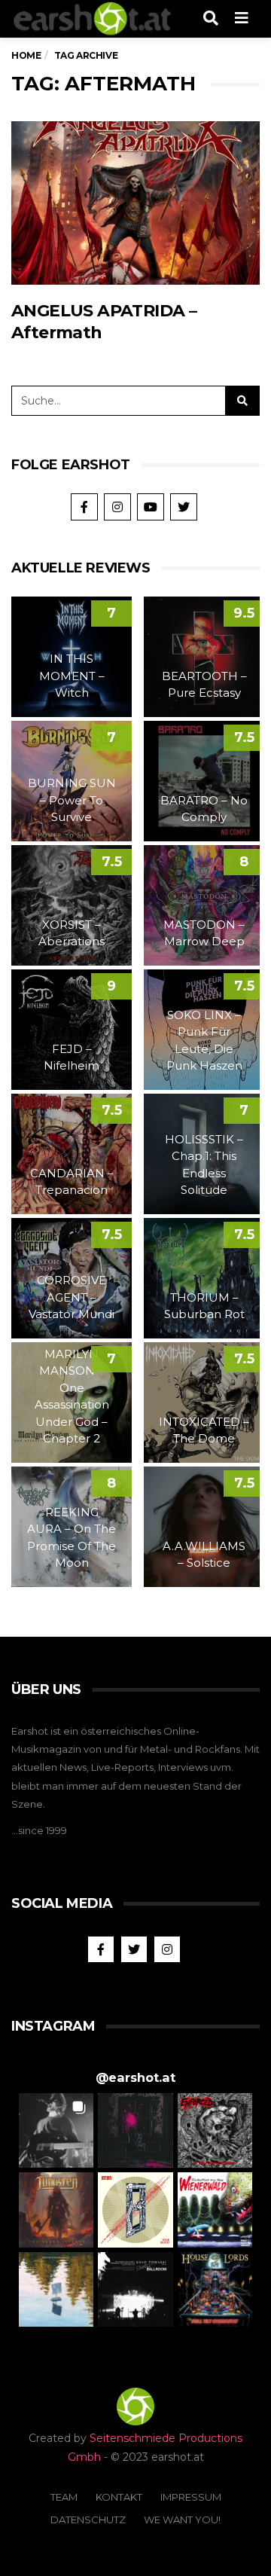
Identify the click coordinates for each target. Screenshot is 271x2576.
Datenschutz (88, 2520)
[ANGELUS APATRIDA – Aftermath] (135, 203)
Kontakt (119, 2497)
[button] (56, 2130)
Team (64, 2497)
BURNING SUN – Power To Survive (72, 800)
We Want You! (182, 2520)
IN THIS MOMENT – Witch (72, 676)
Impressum (191, 2497)
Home (26, 55)
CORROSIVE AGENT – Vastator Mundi (72, 1297)
